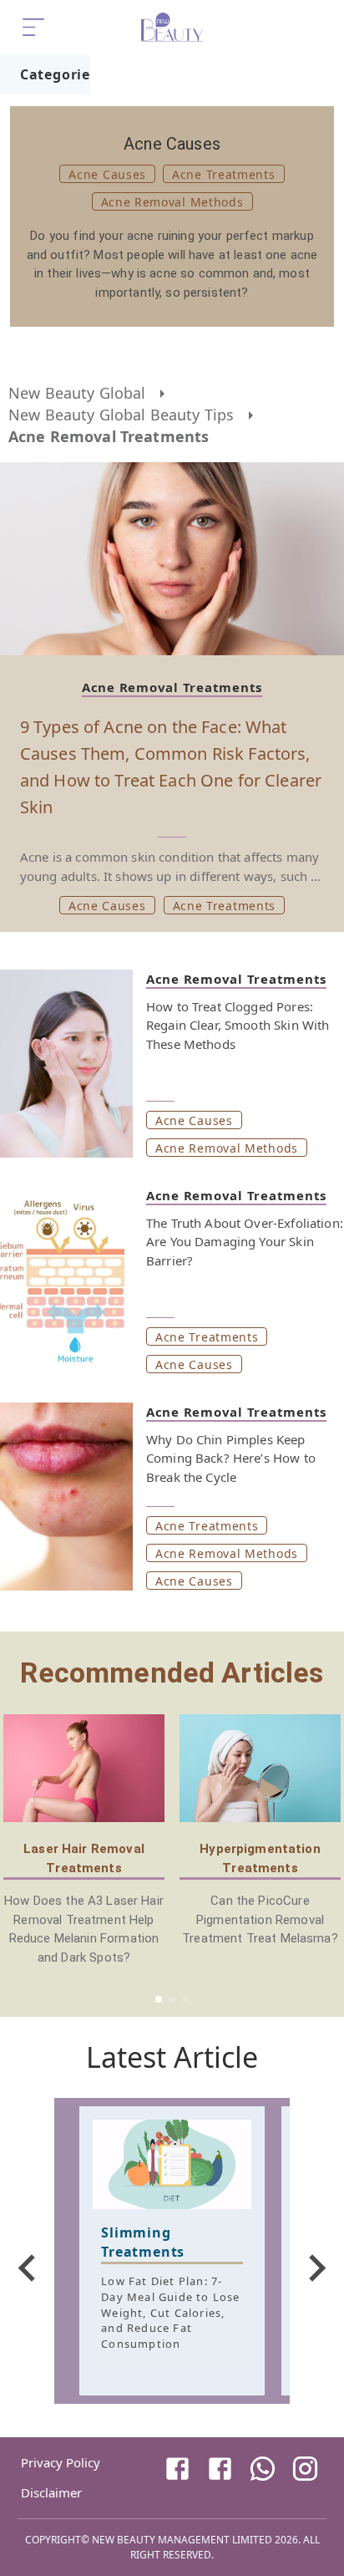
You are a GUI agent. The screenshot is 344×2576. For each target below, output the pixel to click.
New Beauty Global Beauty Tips (121, 415)
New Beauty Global (77, 393)
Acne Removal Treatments (109, 436)
